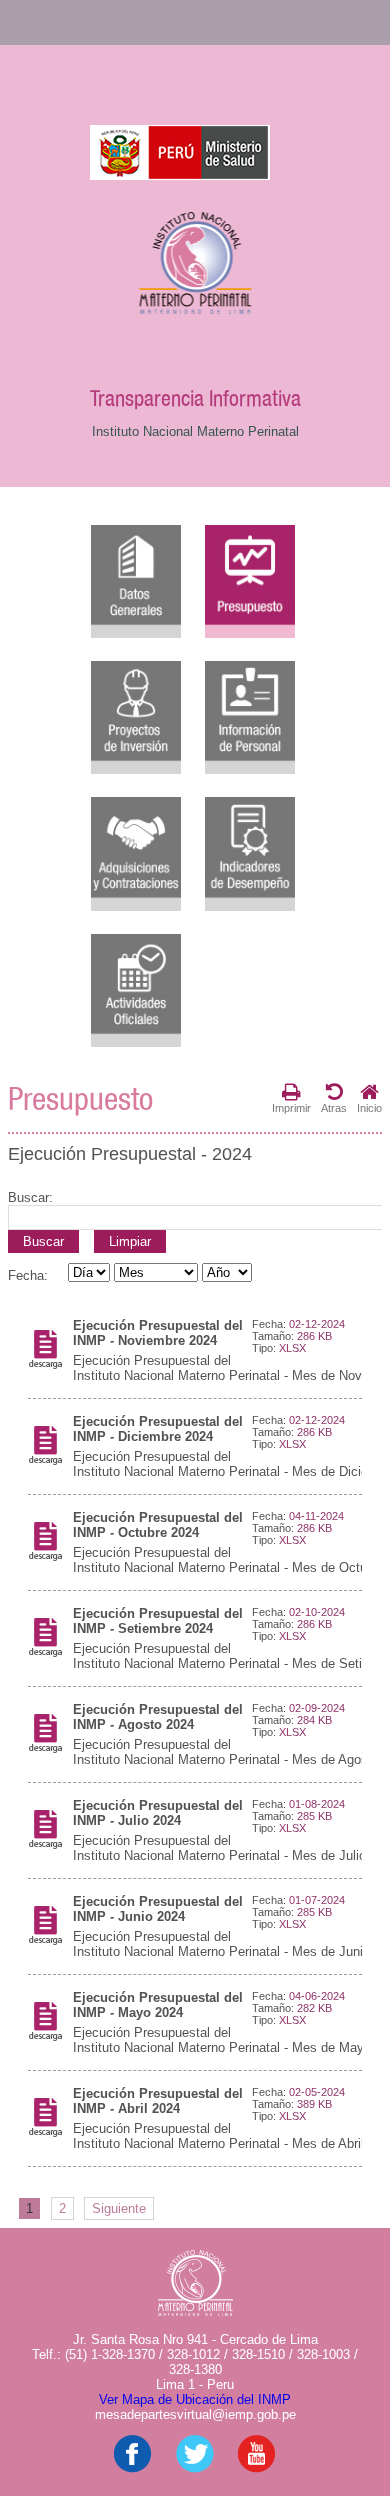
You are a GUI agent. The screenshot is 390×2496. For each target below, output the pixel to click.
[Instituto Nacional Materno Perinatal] (195, 264)
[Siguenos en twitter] (195, 2468)
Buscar (43, 1241)
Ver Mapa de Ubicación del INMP (195, 2399)
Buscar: (30, 1197)
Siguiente (119, 2208)
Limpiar (130, 1241)
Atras (334, 1108)
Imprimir (291, 1108)
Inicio (369, 1108)
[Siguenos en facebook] (133, 2468)
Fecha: (28, 1275)
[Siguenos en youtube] (257, 2468)
